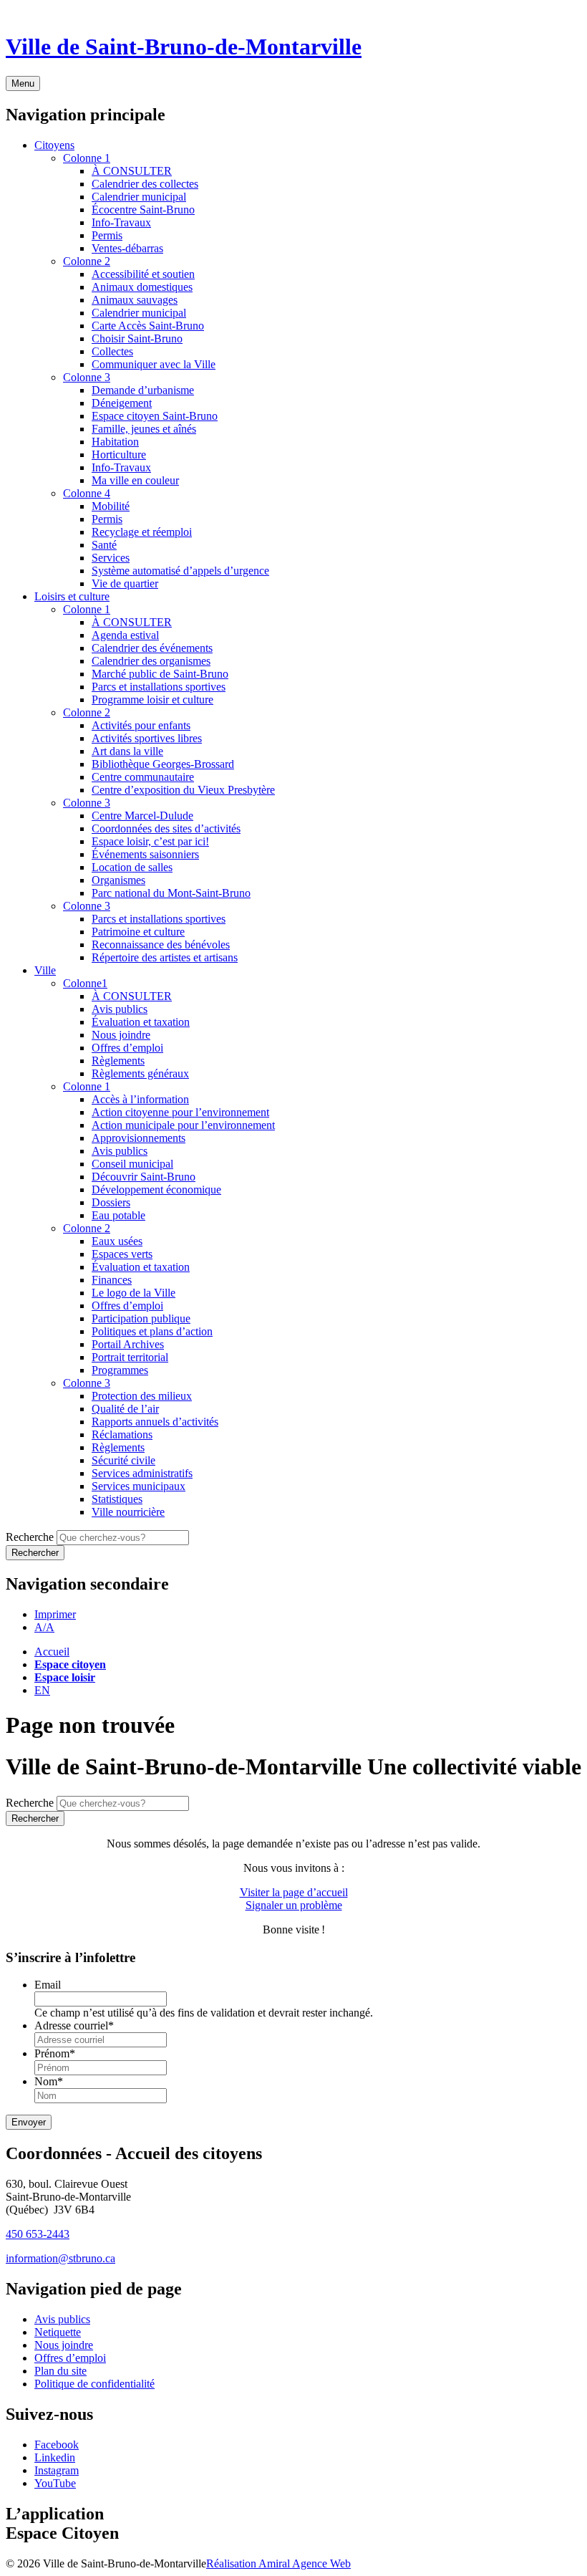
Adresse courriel (74, 2025)
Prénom (55, 2053)
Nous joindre (64, 2345)
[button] (55, 1614)
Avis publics (62, 2319)
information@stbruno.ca (60, 2258)
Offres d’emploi (70, 2358)
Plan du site (60, 2371)
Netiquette (58, 2332)
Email (48, 1985)
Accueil (52, 1652)
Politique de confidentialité (94, 2384)
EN (42, 1690)
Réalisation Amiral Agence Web (278, 2563)
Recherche (30, 1537)
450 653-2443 (38, 2234)
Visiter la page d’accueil (294, 1892)
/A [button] (44, 1627)
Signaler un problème (294, 1905)
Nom (49, 2081)
